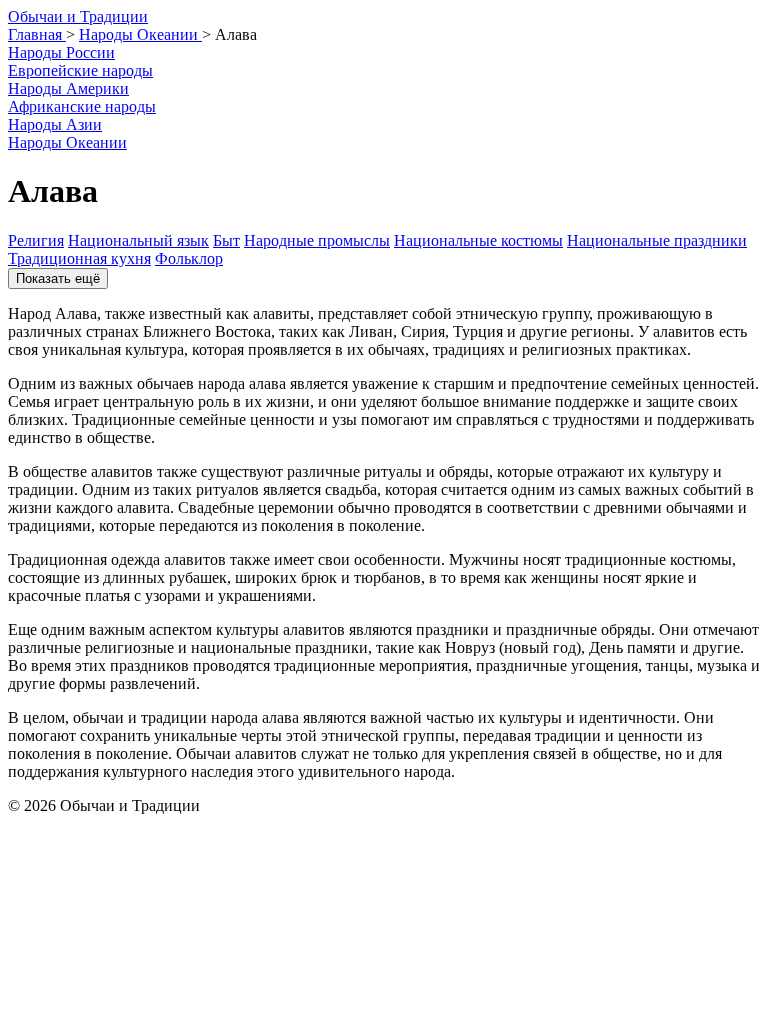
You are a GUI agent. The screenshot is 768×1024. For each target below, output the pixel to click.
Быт (226, 240)
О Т (78, 16)
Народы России (61, 52)
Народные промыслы (317, 240)
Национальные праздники (657, 240)
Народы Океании (67, 142)
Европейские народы (80, 70)
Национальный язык (138, 240)
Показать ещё (58, 278)
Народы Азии (55, 124)
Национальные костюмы (478, 240)
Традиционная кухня (79, 258)
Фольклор (189, 258)
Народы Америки (68, 88)
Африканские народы (82, 106)
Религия (36, 240)
